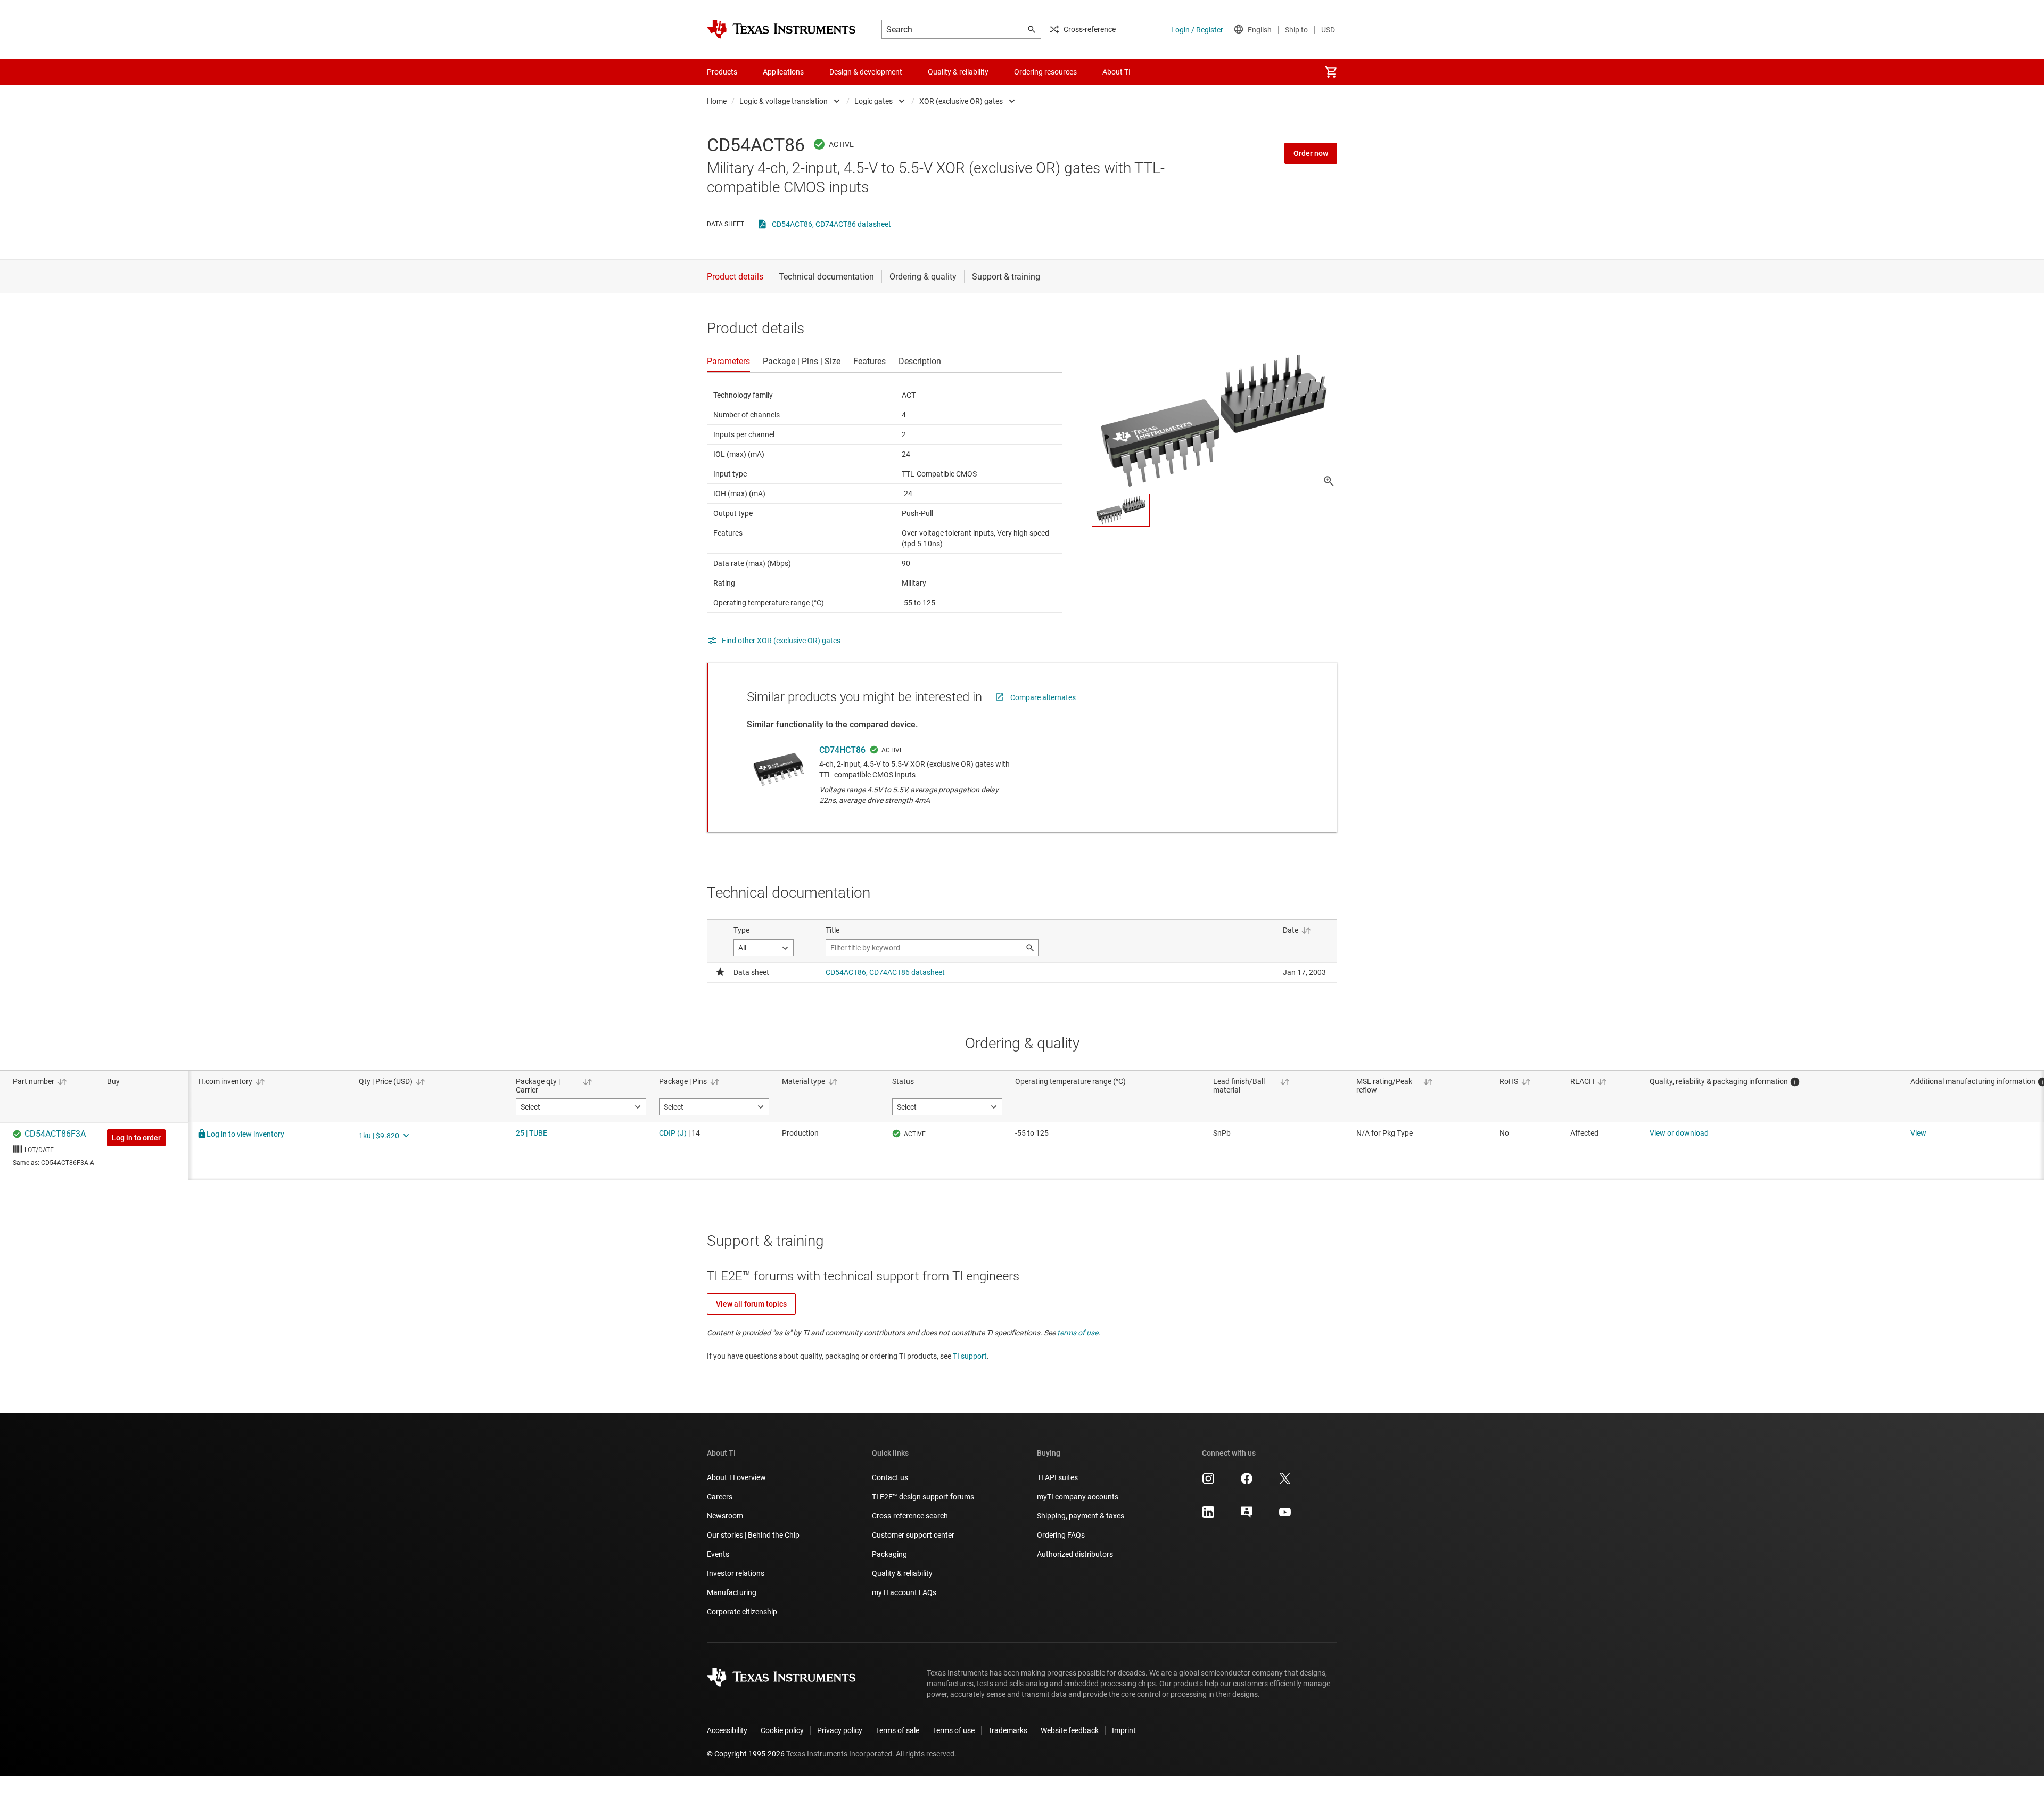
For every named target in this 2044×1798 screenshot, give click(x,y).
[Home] (781, 29)
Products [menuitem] (722, 72)
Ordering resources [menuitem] (1045, 72)
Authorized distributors (1075, 1554)
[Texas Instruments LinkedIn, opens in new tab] (1208, 1516)
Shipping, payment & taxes (1081, 1516)
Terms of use (954, 1730)
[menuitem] (1331, 72)
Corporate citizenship (742, 1612)
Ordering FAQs (1061, 1535)
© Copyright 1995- (746, 1754)
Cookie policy (782, 1730)
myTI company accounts (1078, 1497)
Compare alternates (1043, 697)
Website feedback (1070, 1730)
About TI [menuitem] (1116, 72)
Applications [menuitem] (783, 72)
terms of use (1078, 1333)
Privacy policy (840, 1730)
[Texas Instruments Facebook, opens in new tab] (1247, 1482)
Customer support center (913, 1535)
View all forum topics (751, 1304)
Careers (720, 1497)
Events (718, 1554)
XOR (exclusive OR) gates (961, 101)
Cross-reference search (910, 1516)
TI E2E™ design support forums (923, 1497)
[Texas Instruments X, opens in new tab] (1285, 1482)
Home (717, 101)
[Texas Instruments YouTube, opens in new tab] (1285, 1516)
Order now (1311, 153)
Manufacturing (732, 1592)
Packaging (889, 1554)
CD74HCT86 (842, 750)
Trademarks (1008, 1730)
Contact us (890, 1477)
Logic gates (873, 101)
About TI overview (736, 1477)
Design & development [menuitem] (866, 72)
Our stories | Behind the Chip (753, 1535)
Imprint (1124, 1730)
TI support (970, 1356)
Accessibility (727, 1730)
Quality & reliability (902, 1573)
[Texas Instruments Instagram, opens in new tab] (1208, 1482)
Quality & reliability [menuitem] (958, 72)
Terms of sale (897, 1730)
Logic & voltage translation (784, 101)
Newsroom (725, 1516)
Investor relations (736, 1573)
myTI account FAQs (904, 1592)
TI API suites (1057, 1477)
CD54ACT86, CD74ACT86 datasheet (831, 224)
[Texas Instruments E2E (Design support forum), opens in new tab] (1247, 1516)
